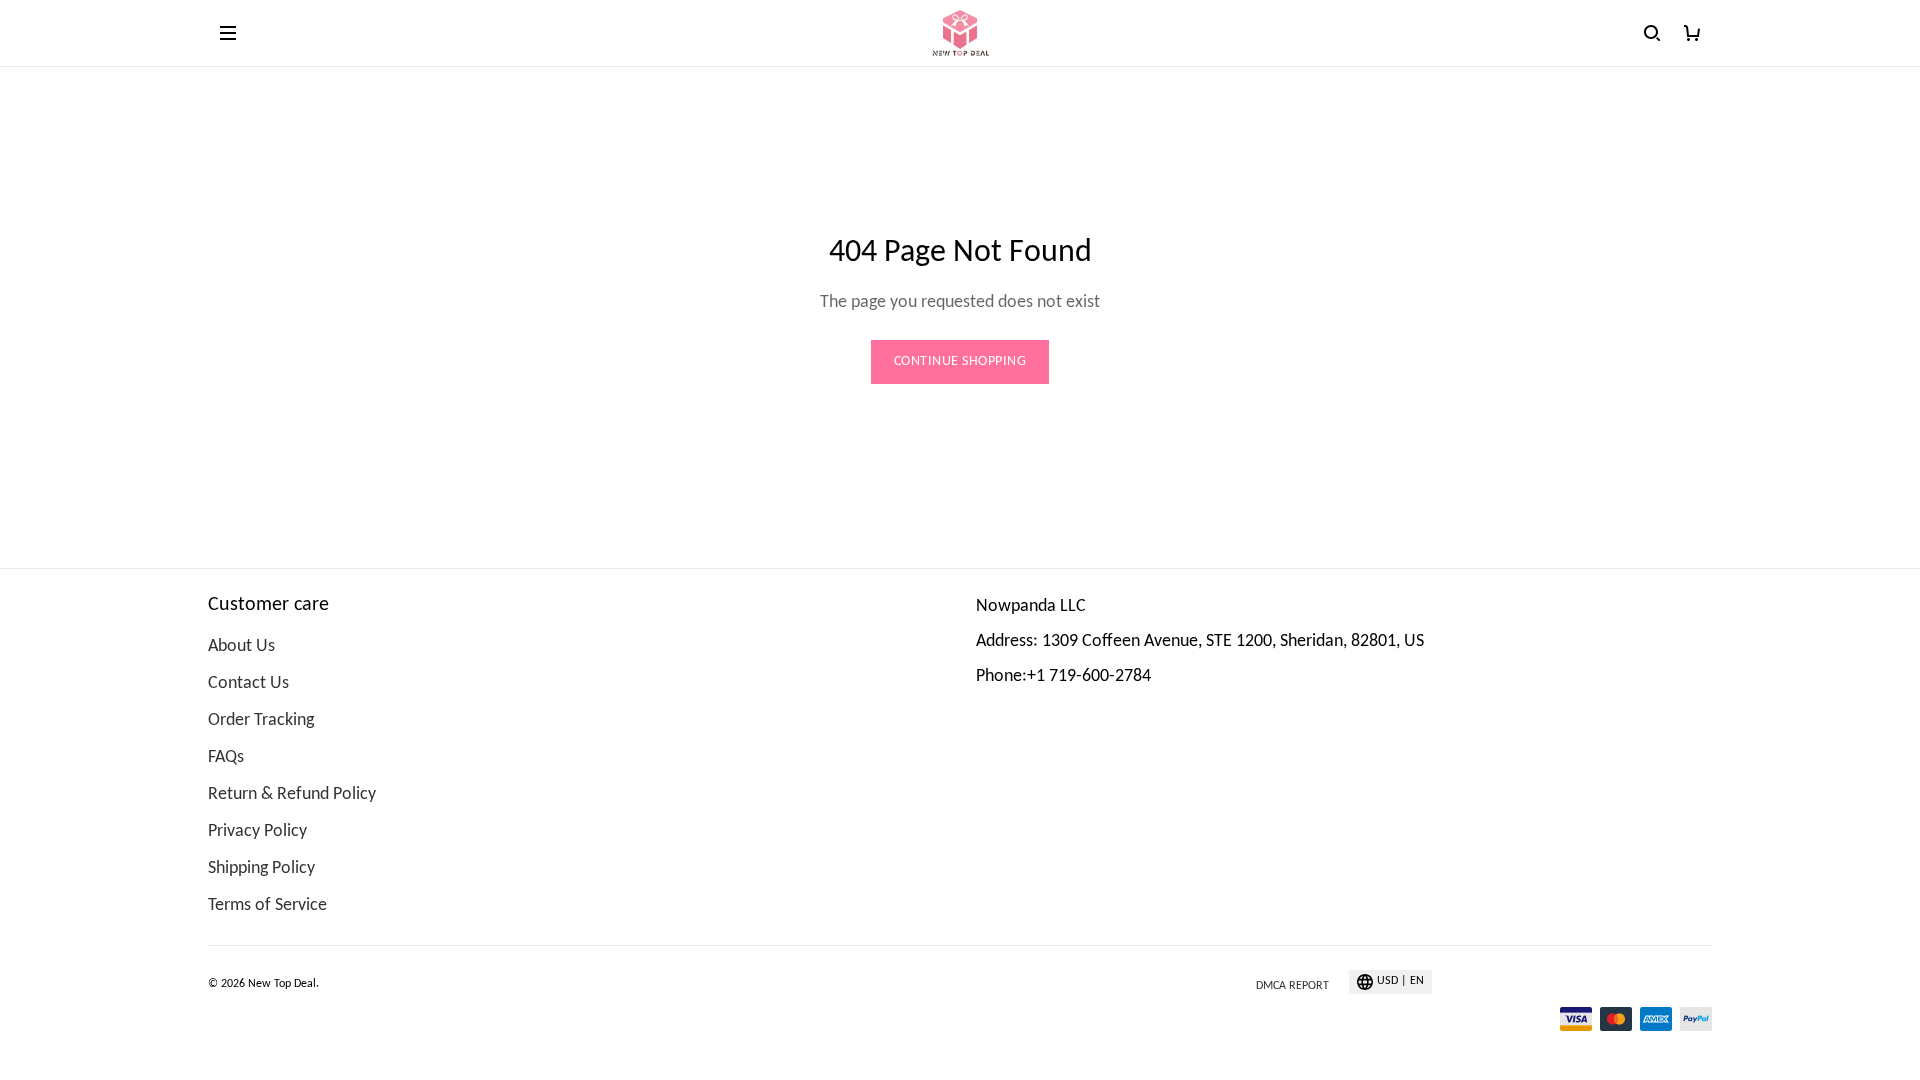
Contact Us (248, 683)
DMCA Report (1292, 986)
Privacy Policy (257, 831)
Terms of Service (267, 905)
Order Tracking (261, 720)
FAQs (226, 757)
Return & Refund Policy (292, 794)
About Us (241, 646)
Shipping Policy (261, 868)
